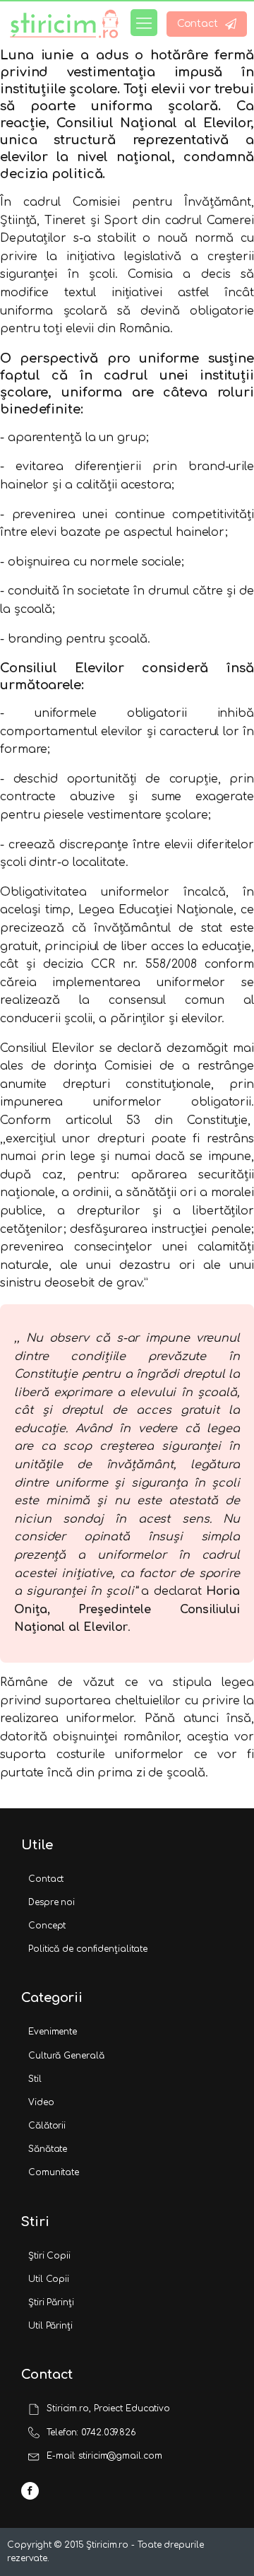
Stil (35, 2079)
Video (41, 2102)
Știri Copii (49, 2256)
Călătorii (47, 2126)
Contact (46, 1879)
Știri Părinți (51, 2302)
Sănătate (48, 2149)
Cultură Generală (66, 2056)
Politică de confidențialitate (88, 1949)
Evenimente (53, 2032)
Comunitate (54, 2172)
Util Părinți (50, 2326)
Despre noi (52, 1902)
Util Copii (49, 2279)
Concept (47, 1926)
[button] (207, 24)
